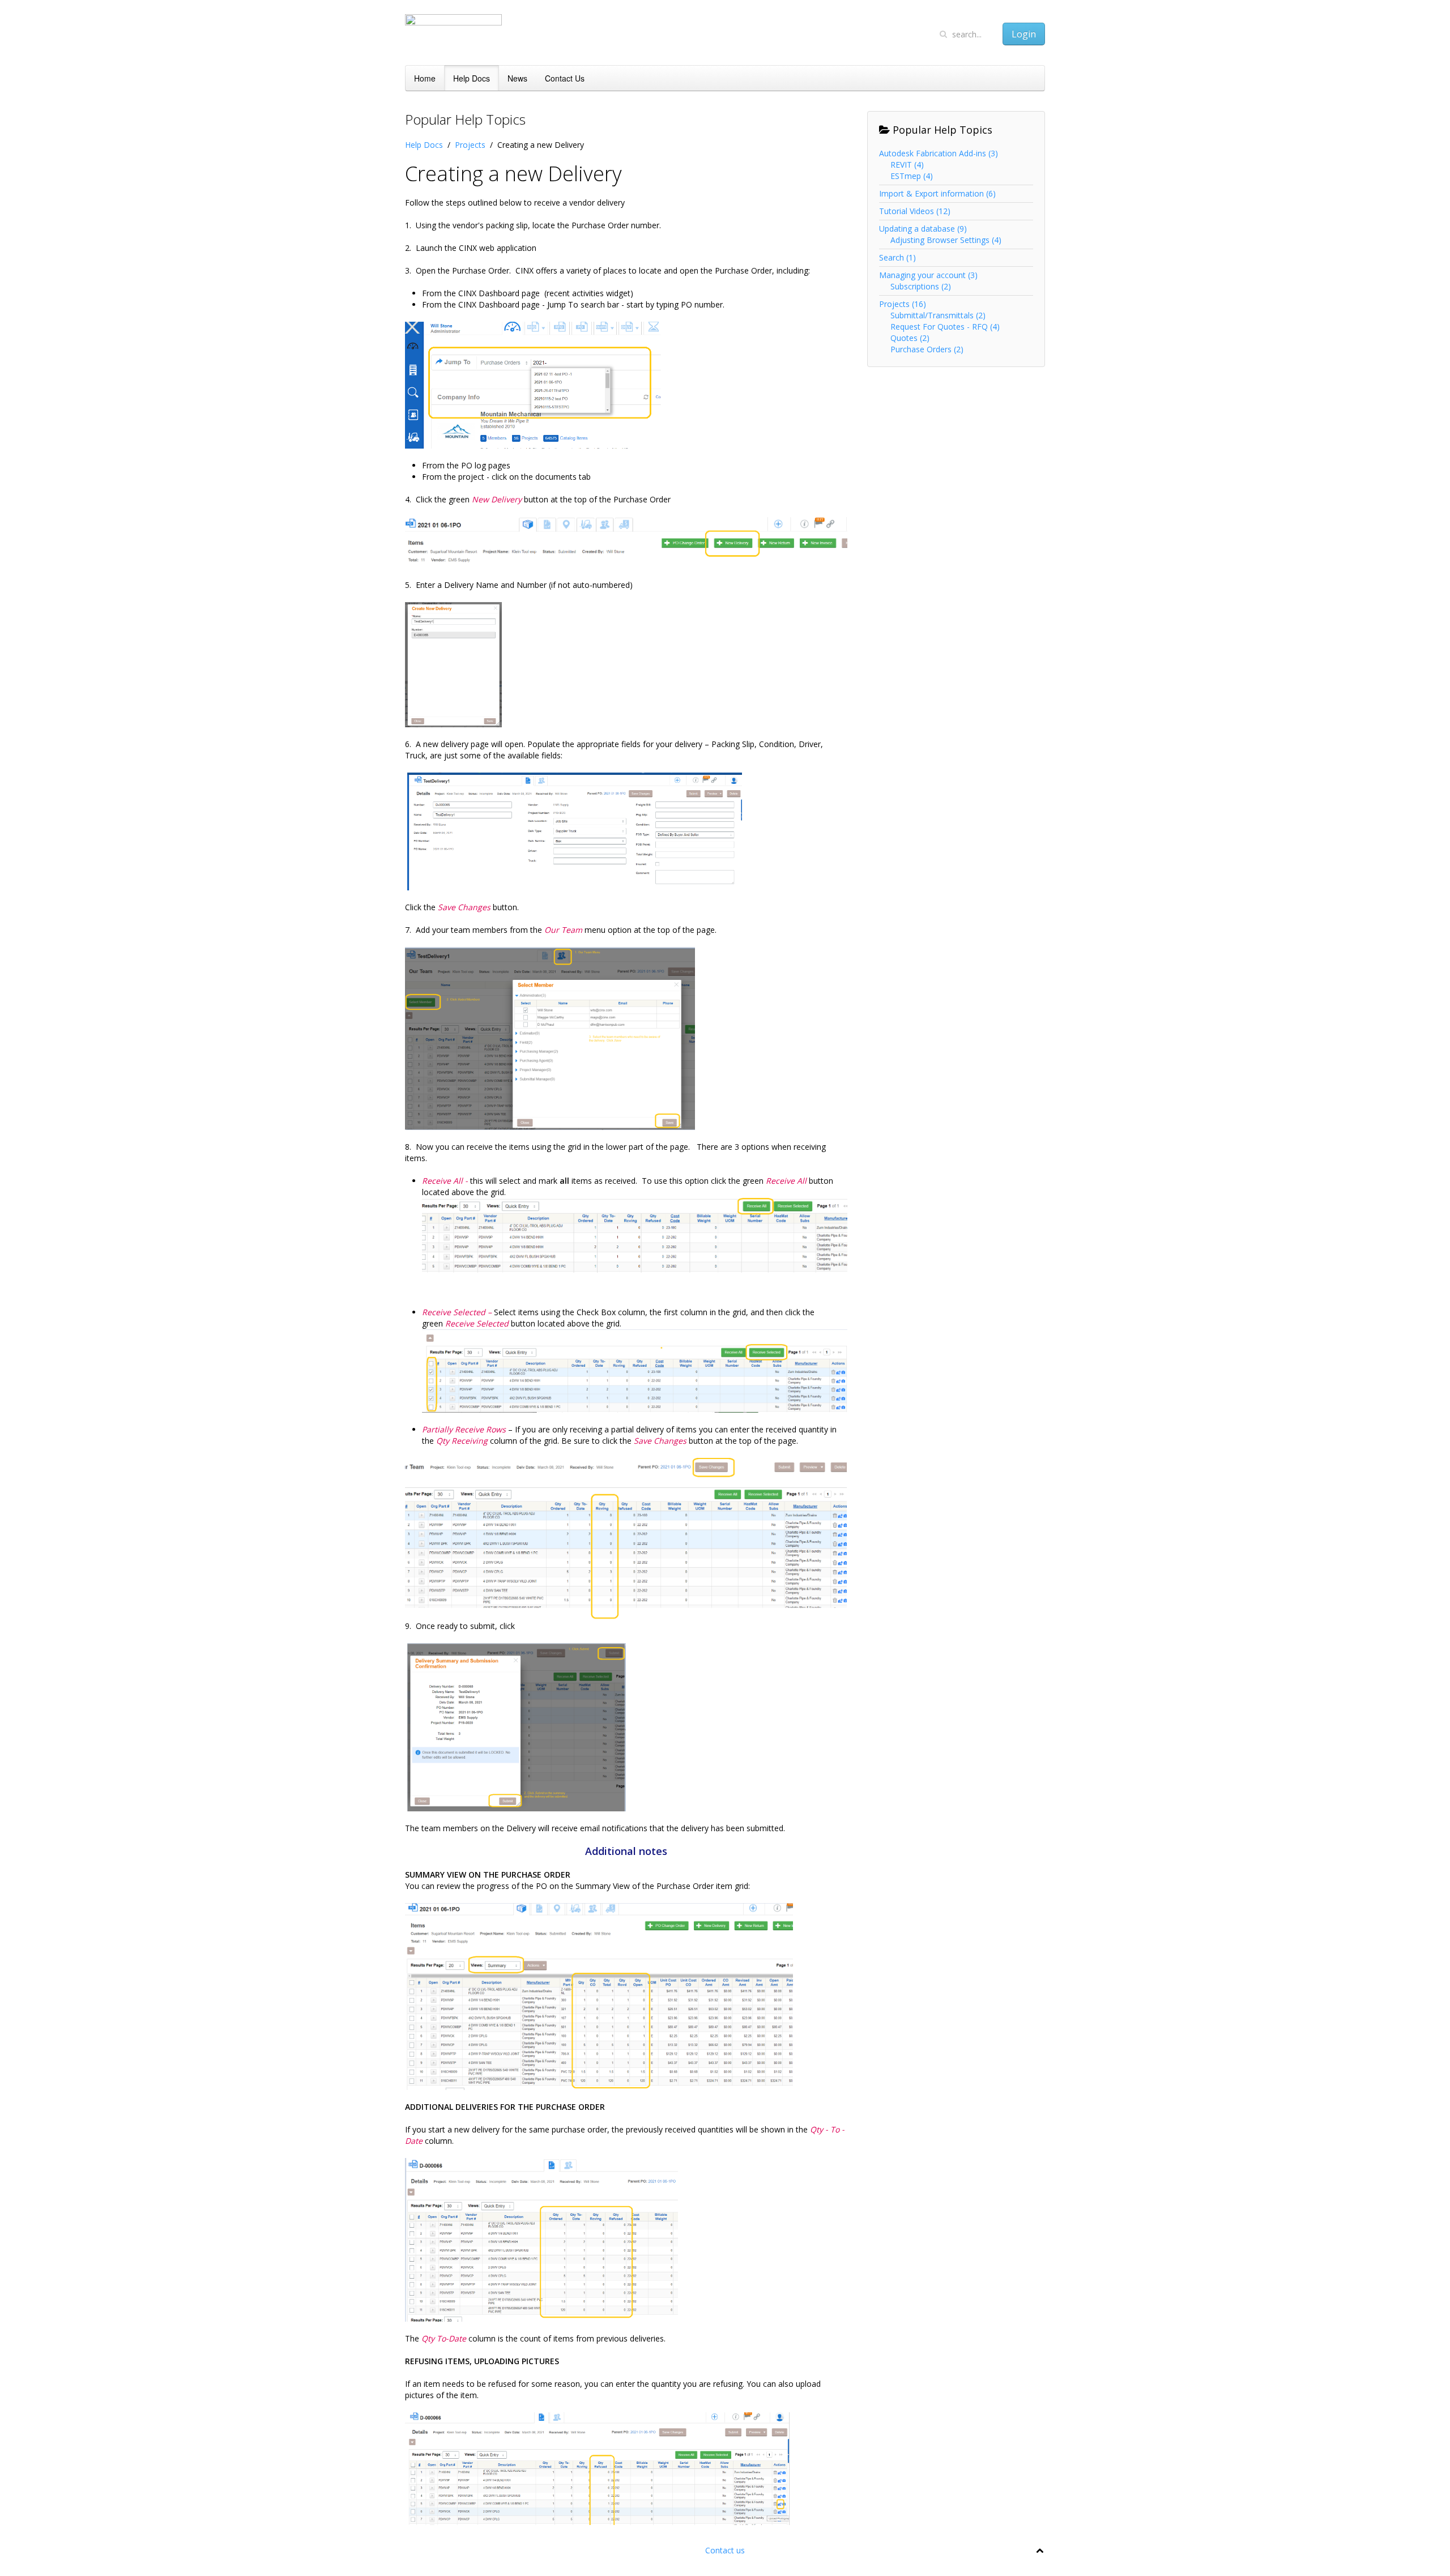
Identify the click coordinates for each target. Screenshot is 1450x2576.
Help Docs (472, 78)
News (517, 78)
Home (425, 78)
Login (1024, 34)
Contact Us (565, 78)
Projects (470, 145)
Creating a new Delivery (513, 174)
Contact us (725, 2550)
